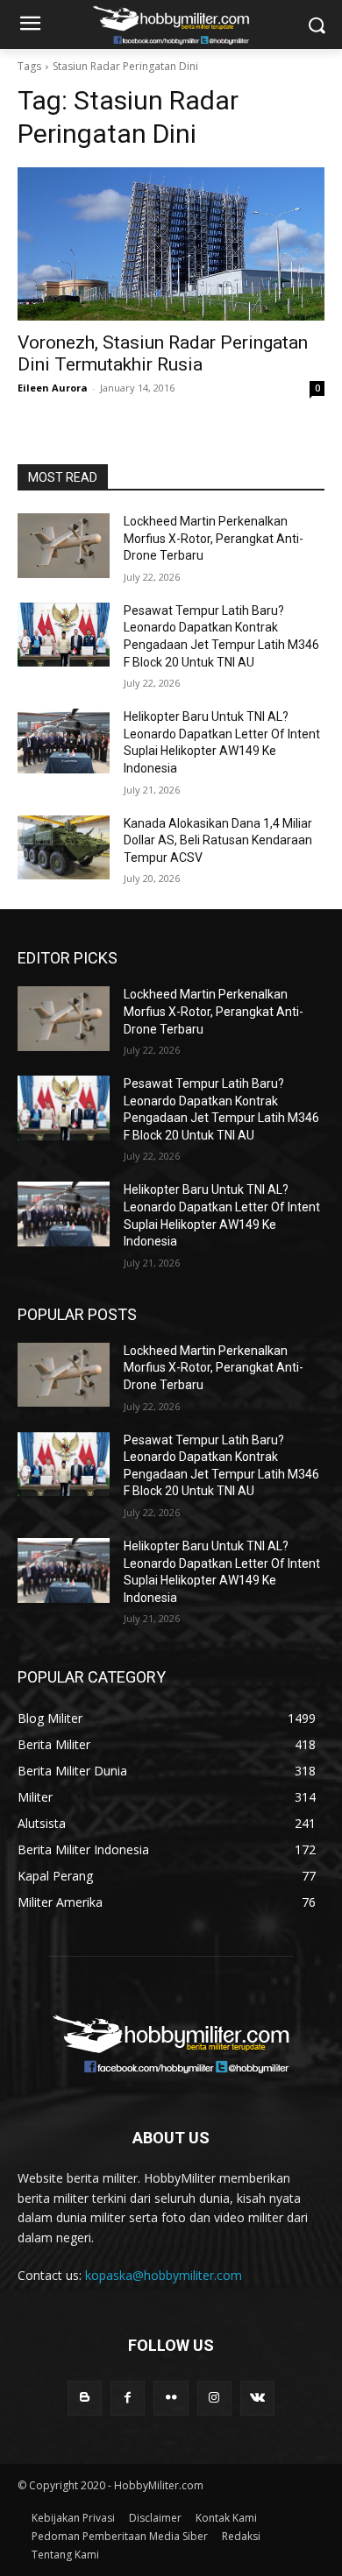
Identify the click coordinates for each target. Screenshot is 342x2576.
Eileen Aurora (53, 388)
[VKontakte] (257, 2398)
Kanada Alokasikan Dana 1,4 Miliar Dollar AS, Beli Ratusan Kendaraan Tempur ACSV (218, 840)
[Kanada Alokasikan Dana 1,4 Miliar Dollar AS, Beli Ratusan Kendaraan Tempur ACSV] (64, 848)
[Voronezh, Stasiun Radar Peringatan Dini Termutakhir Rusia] (171, 244)
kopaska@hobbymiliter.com (164, 2275)
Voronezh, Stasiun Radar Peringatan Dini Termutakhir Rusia (163, 353)
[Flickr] (171, 2398)
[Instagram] (214, 2398)
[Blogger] (85, 2398)
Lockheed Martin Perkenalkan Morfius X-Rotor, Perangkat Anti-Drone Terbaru (214, 538)
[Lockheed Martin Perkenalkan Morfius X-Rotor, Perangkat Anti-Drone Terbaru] (64, 546)
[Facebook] (128, 2398)
